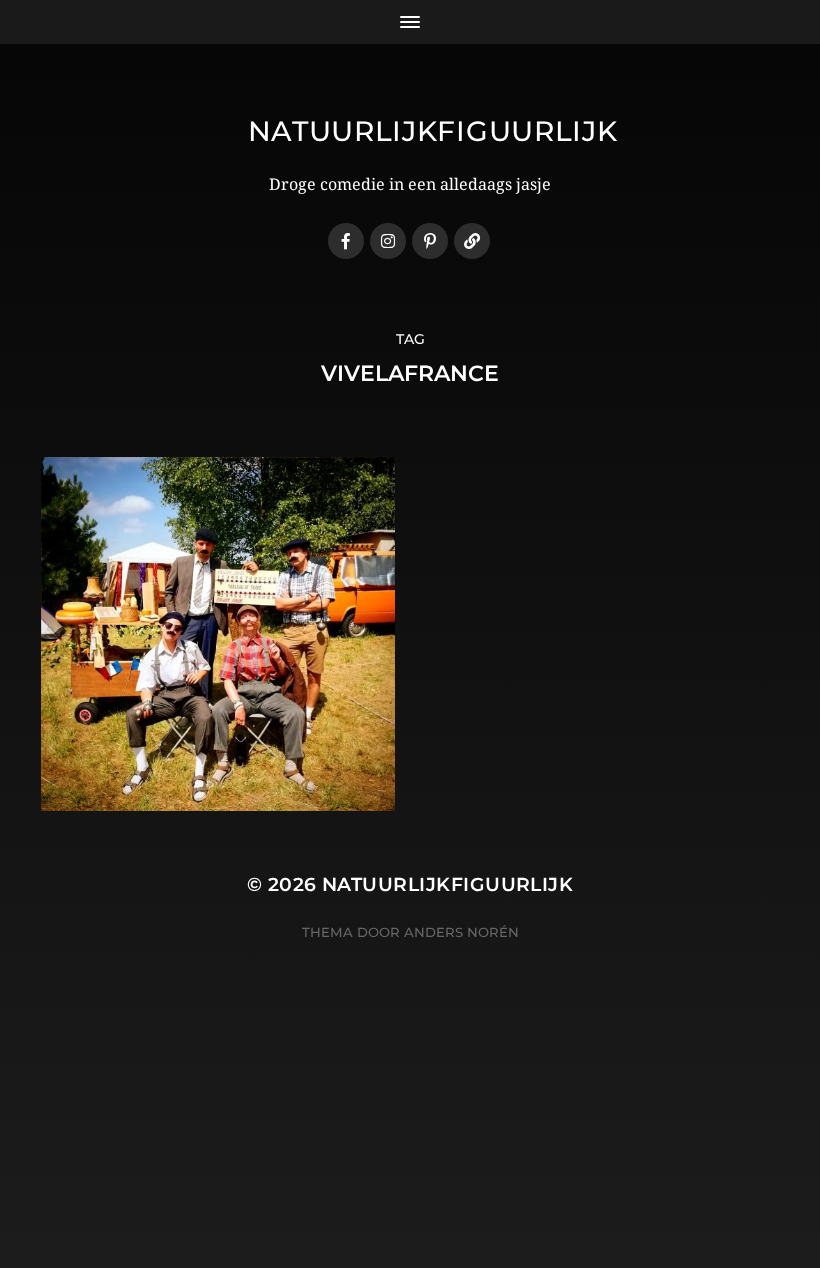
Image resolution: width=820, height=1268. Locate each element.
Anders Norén (461, 932)
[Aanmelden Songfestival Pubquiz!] (472, 241)
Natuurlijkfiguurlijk (433, 131)
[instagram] (388, 241)
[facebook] (346, 241)
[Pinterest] (430, 241)
